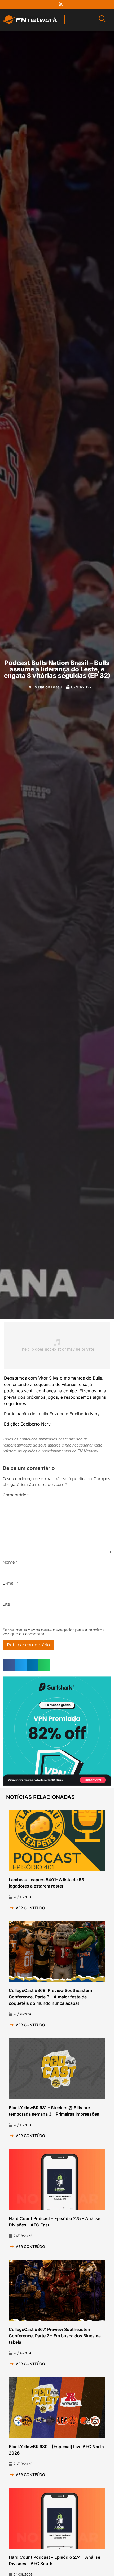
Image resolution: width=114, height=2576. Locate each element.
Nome (10, 1562)
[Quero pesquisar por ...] (102, 20)
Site (6, 1604)
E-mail (10, 1583)
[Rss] (61, 4)
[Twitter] (41, 4)
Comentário (16, 1495)
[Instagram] (51, 4)
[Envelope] (80, 4)
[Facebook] (31, 4)
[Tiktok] (71, 4)
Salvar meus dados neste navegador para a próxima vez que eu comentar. (54, 1632)
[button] (9, 1665)
